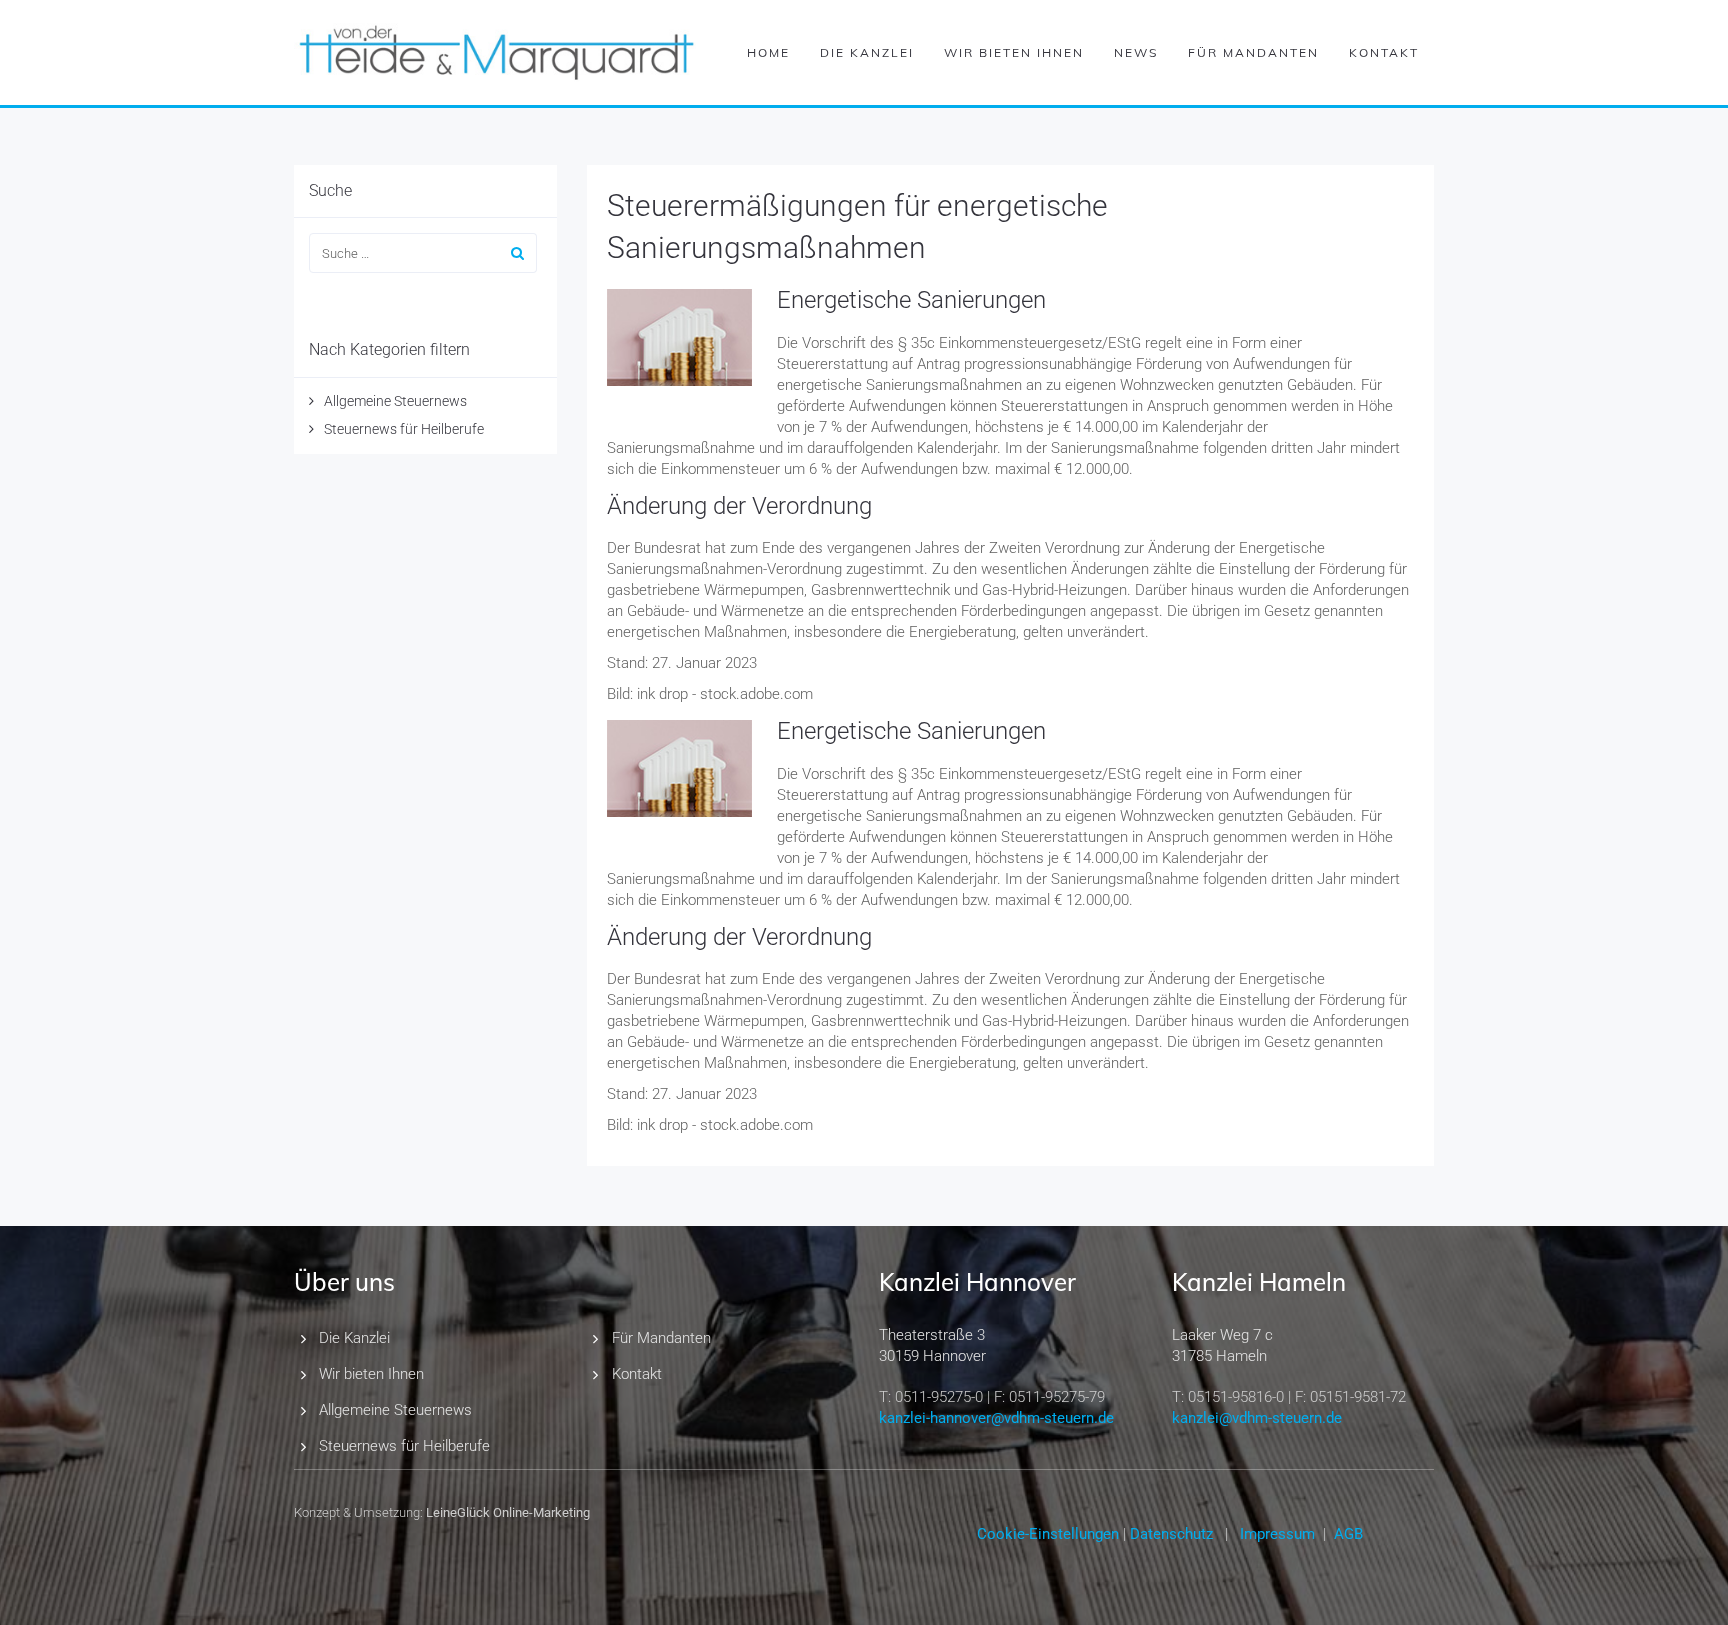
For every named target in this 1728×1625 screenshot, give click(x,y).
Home (768, 52)
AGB (1348, 1534)
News (1136, 52)
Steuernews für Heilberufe (404, 429)
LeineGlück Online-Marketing (508, 1512)
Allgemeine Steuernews (395, 401)
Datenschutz (1171, 1534)
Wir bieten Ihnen (1014, 52)
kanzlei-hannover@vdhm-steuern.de (996, 1418)
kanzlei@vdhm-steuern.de (1257, 1418)
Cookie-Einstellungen (1048, 1534)
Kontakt (1384, 52)
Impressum (1277, 1534)
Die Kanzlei (867, 52)
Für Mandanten (1253, 52)
